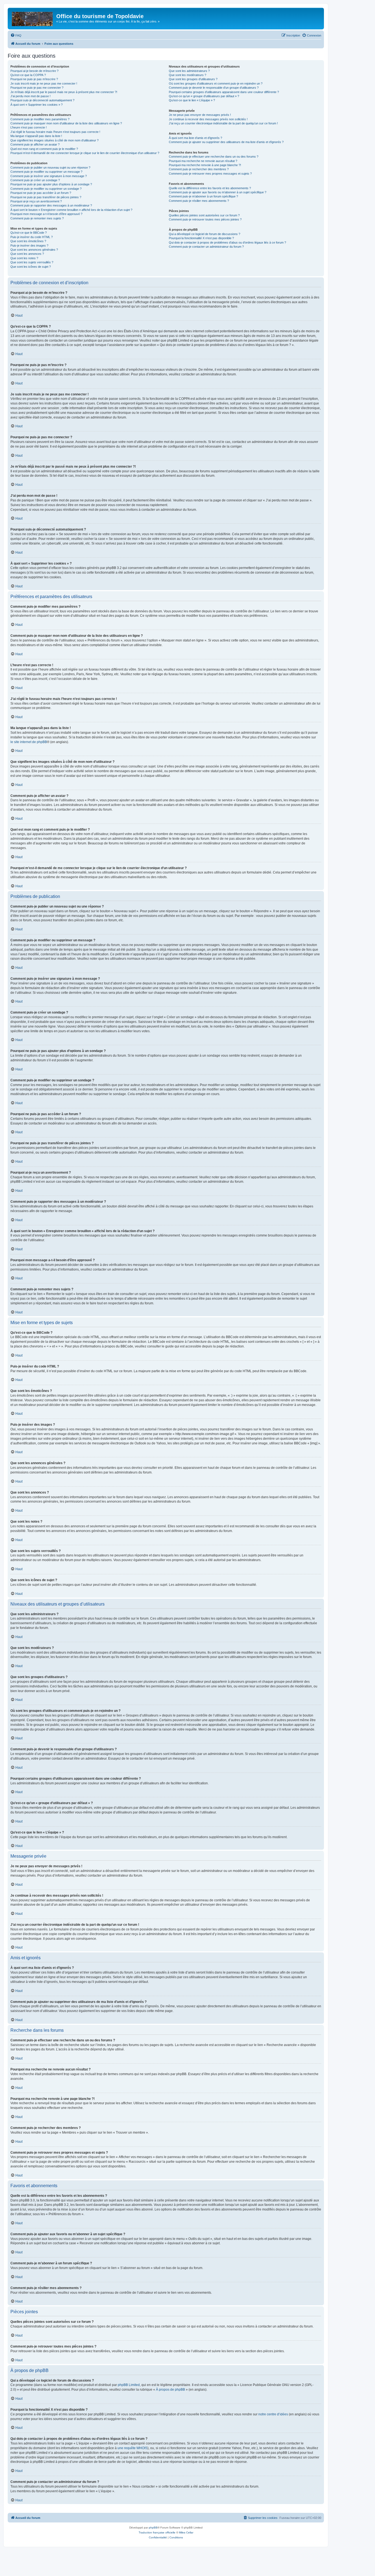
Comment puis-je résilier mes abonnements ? (199, 201)
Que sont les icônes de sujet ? (31, 267)
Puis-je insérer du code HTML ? (32, 237)
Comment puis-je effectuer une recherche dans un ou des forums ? (214, 157)
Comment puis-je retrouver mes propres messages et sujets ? (210, 174)
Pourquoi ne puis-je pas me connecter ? (37, 88)
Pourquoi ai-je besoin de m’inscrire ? (34, 71)
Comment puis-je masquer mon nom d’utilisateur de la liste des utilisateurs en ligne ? (66, 123)
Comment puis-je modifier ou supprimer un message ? (46, 172)
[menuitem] (16, 35)
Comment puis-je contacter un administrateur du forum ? (206, 247)
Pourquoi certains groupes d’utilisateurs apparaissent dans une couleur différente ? (224, 92)
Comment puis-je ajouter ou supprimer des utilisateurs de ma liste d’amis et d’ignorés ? (226, 142)
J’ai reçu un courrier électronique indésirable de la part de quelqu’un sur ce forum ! (223, 123)
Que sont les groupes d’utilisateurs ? (193, 79)
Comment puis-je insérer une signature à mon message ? (49, 176)
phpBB (153, 2528)
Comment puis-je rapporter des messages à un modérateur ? (51, 205)
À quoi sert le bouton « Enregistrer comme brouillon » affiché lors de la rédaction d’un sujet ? (71, 210)
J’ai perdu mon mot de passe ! (30, 96)
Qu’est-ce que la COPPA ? (28, 75)
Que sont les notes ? (24, 258)
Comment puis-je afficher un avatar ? (35, 144)
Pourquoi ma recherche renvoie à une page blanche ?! (205, 165)
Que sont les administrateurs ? (189, 71)
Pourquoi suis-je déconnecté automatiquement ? (42, 100)
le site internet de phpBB (29, 742)
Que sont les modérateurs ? (187, 75)
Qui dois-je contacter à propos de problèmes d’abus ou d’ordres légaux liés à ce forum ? (227, 242)
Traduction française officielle (157, 2532)
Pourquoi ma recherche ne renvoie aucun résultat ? (203, 161)
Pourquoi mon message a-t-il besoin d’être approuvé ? (46, 214)
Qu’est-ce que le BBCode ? (29, 233)
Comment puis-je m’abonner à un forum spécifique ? (203, 196)
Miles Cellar (186, 2532)
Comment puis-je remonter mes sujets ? (37, 218)
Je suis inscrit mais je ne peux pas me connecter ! (44, 83)
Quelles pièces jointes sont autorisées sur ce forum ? (204, 215)
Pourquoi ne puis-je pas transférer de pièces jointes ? (46, 197)
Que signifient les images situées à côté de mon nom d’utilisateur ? (54, 140)
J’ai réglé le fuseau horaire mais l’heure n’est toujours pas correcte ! (55, 132)
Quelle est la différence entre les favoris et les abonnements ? (210, 188)
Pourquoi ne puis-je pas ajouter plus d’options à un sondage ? (51, 184)
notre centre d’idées (273, 2414)
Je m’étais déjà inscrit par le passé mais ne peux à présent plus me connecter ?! (64, 92)
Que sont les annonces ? (27, 254)
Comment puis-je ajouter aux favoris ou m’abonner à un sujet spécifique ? (218, 192)
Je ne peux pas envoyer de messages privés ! (200, 115)
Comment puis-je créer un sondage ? (35, 180)
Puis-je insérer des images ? (29, 245)
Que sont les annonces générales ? (34, 250)
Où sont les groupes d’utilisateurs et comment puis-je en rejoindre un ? (216, 83)
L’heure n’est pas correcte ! (29, 127)
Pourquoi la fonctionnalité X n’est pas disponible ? (201, 238)
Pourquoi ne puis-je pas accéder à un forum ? (41, 193)
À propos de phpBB (170, 2390)
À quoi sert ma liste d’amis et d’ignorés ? (195, 138)
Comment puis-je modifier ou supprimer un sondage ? (46, 189)
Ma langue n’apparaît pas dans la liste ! (36, 136)
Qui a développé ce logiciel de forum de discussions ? (205, 234)
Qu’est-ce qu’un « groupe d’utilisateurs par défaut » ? (204, 96)
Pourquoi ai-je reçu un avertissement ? (36, 201)
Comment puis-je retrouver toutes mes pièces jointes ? (205, 219)
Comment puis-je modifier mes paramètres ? (40, 119)
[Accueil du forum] (33, 18)
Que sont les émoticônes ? (28, 241)
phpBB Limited (129, 2385)
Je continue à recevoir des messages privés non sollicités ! (208, 119)
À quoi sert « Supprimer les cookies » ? (37, 105)
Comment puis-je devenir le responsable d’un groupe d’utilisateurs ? (214, 88)
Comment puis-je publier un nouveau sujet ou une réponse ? (50, 168)
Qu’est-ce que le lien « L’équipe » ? (192, 100)
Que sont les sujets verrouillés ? (32, 262)
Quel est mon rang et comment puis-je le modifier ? (44, 149)
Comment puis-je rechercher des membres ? (199, 169)
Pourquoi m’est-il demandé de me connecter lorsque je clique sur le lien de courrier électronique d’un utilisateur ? (85, 153)
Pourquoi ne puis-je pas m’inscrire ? (34, 79)
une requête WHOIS (132, 2448)
